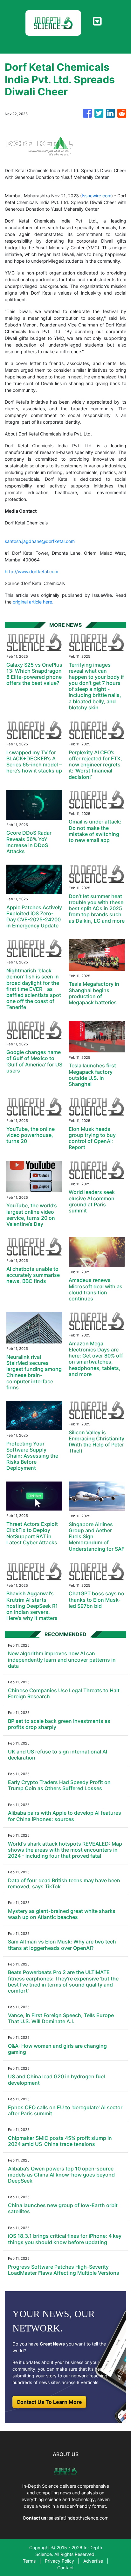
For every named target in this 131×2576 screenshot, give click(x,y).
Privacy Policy (59, 2561)
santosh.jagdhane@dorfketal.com (40, 541)
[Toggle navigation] (97, 21)
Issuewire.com (97, 196)
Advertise (93, 2561)
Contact (65, 2568)
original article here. (33, 602)
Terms (29, 2561)
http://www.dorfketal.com (31, 571)
